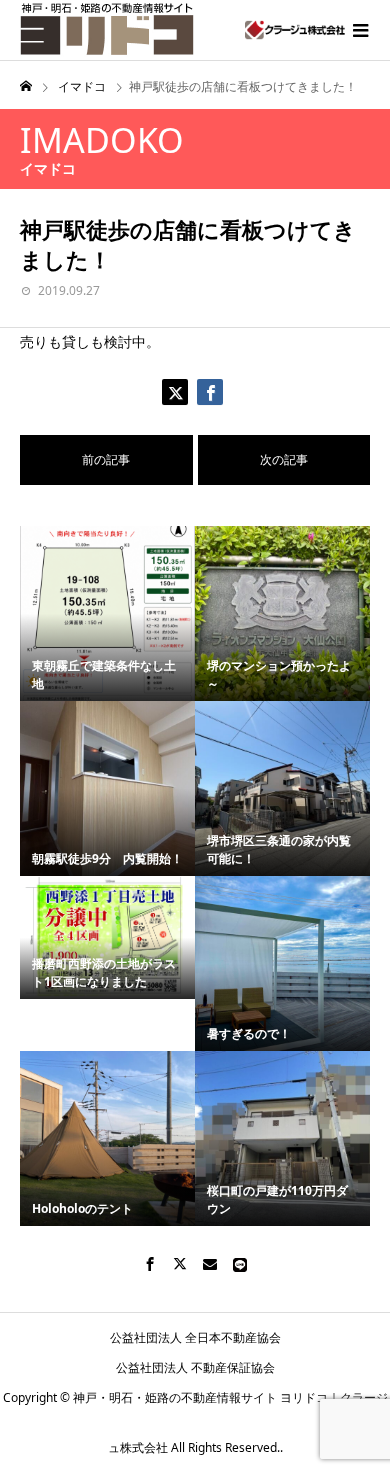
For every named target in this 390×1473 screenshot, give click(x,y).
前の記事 (106, 459)
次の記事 (284, 459)
